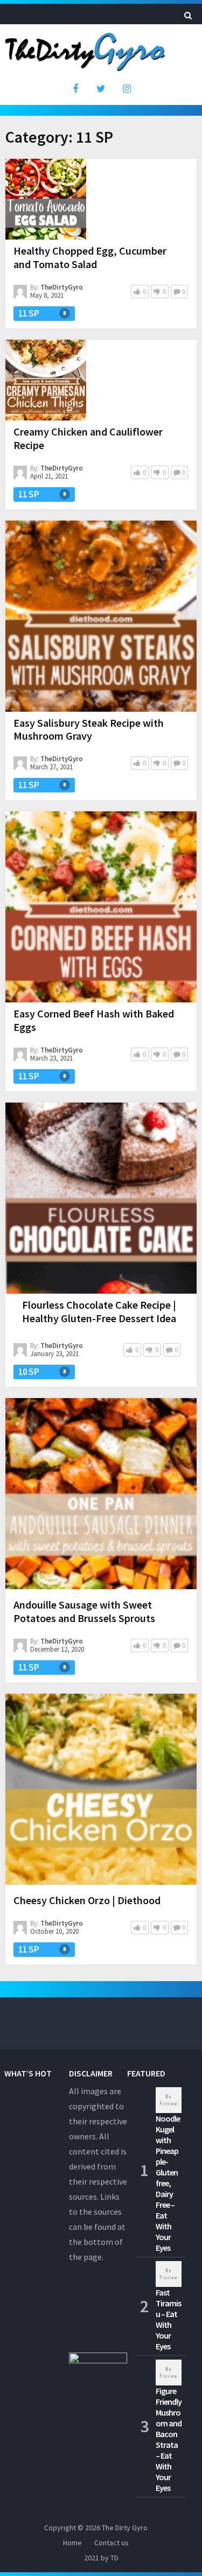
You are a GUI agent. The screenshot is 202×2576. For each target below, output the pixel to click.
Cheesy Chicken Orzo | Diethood (87, 1900)
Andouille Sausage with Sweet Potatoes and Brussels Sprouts (84, 1611)
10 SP (29, 1372)
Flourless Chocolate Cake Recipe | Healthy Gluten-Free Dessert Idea (99, 1311)
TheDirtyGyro (62, 287)
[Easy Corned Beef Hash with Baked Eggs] (101, 907)
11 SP (29, 313)
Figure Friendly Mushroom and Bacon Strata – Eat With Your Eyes (169, 2439)
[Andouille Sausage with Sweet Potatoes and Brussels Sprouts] (101, 1496)
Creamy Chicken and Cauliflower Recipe (88, 438)
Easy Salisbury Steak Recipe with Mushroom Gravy (89, 729)
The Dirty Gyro (125, 2528)
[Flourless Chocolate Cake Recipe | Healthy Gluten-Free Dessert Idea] (101, 1198)
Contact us (112, 2543)
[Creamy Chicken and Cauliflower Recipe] (46, 380)
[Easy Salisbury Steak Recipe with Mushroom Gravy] (101, 616)
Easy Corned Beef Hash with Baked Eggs (94, 1020)
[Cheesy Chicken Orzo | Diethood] (101, 1791)
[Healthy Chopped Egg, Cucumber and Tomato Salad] (46, 199)
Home (72, 2543)
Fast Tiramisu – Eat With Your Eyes (168, 2319)
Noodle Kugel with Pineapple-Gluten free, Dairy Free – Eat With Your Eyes (168, 2183)
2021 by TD (101, 2558)
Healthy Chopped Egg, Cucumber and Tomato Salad (90, 257)
